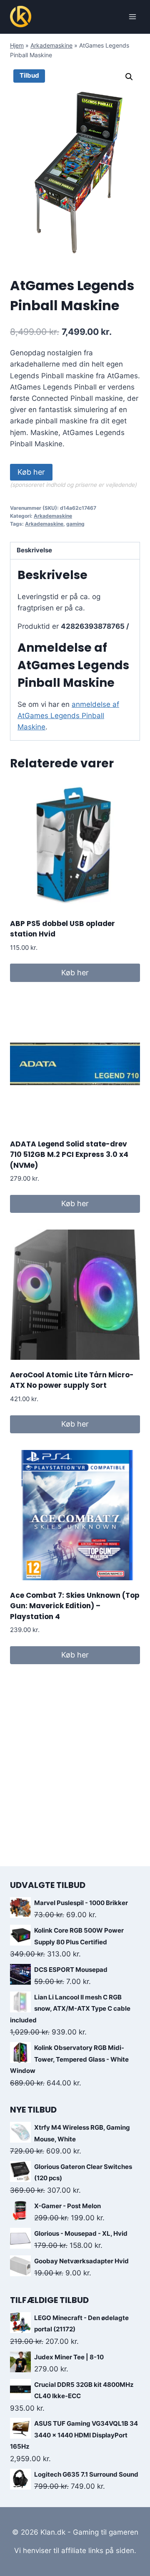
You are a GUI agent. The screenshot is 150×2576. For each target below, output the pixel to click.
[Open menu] (132, 16)
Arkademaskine (51, 45)
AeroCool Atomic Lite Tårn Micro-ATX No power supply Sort (72, 1380)
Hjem (17, 45)
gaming (75, 524)
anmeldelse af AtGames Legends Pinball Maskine (68, 716)
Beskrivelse (34, 550)
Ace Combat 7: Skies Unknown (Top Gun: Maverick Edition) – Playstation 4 (75, 1606)
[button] (129, 77)
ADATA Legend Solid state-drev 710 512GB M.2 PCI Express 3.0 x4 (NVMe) (69, 1155)
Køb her (31, 472)
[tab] (75, 551)
